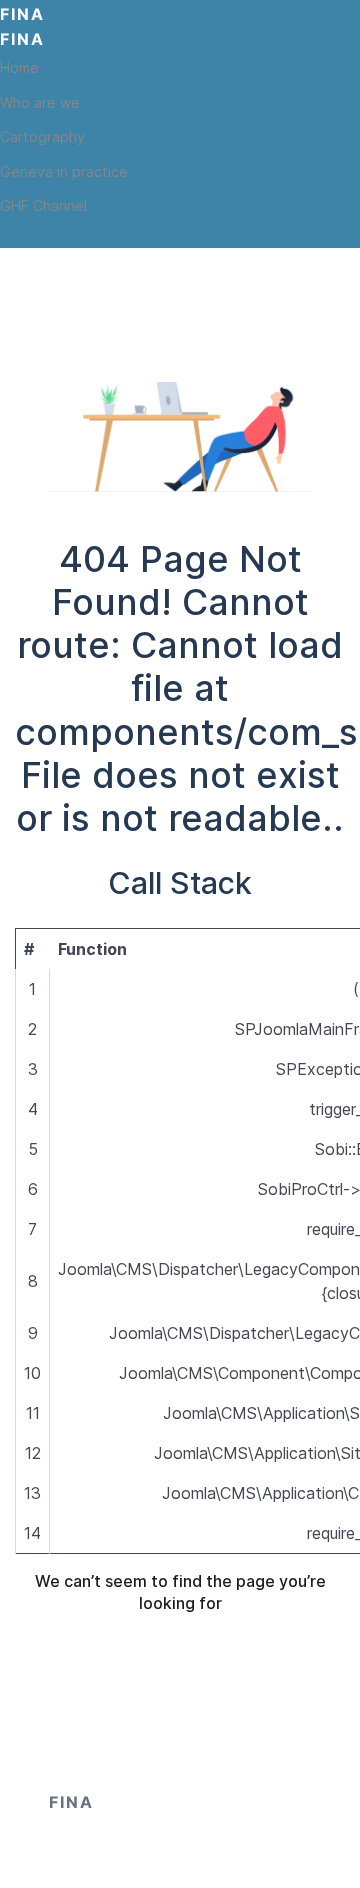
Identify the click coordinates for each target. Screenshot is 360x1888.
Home (19, 67)
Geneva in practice (64, 171)
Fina (22, 14)
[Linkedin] (78, 236)
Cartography (42, 136)
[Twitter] (10, 236)
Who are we (40, 102)
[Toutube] (44, 236)
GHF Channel (43, 205)
